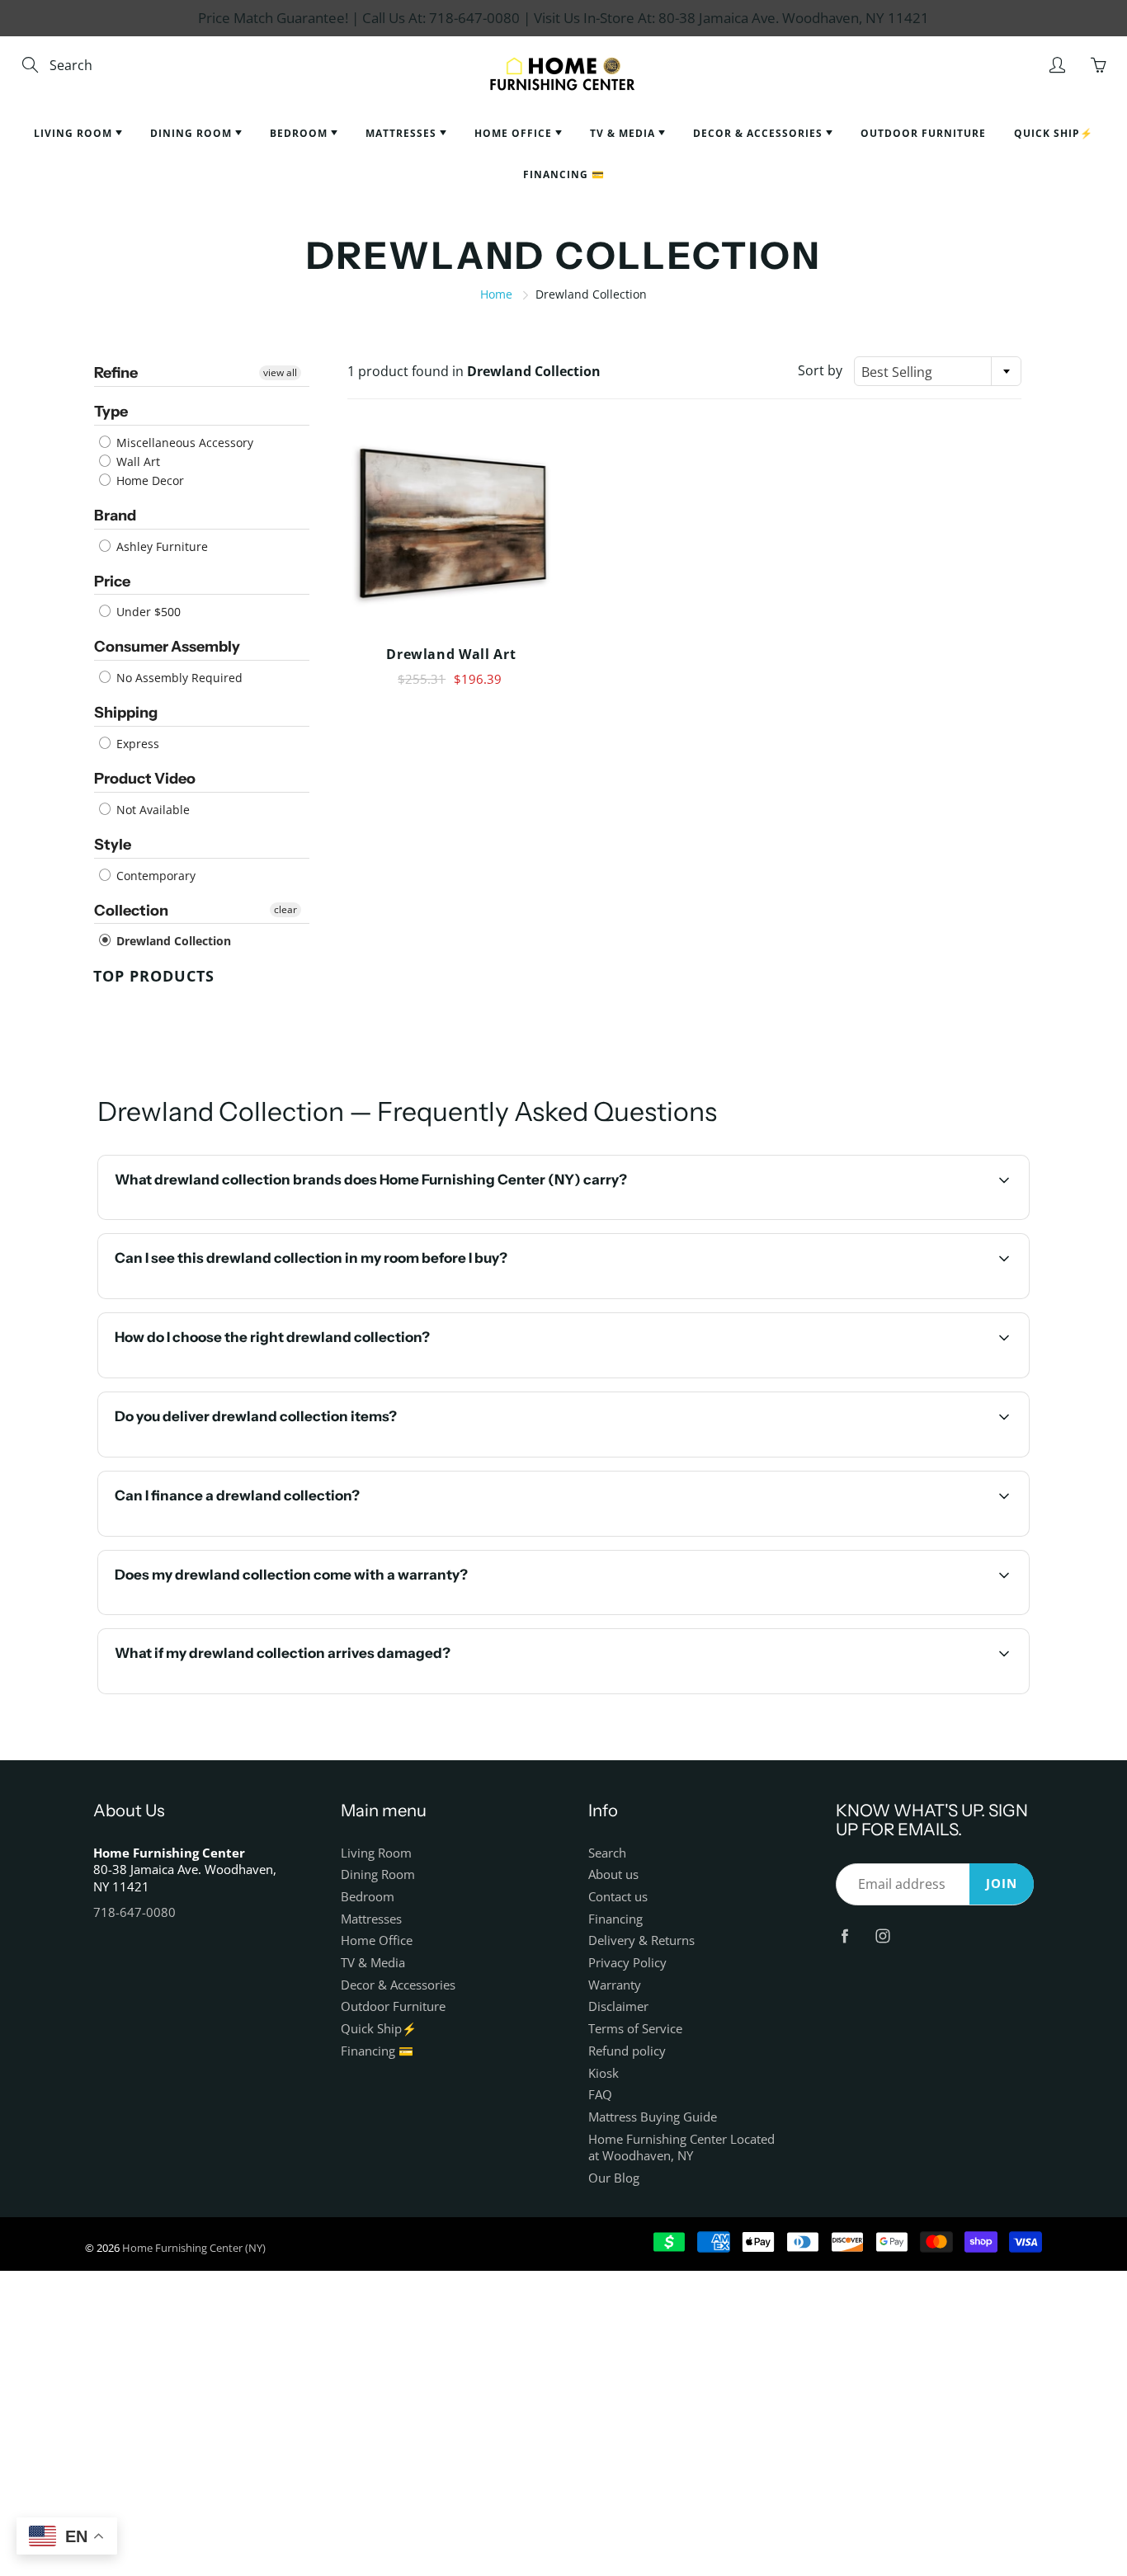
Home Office (515, 133)
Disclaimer (618, 2006)
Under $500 (147, 612)
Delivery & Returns (641, 1940)
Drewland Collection (172, 941)
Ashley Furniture (160, 546)
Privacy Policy (627, 1963)
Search (607, 1853)
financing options (254, 1534)
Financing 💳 (564, 174)
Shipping (126, 713)
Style (113, 845)
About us (613, 1874)
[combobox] (938, 371)
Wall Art (137, 462)
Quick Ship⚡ (1054, 133)
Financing (615, 1919)
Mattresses (403, 133)
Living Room (75, 133)
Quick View (451, 525)
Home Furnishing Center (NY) (194, 2248)
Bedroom (300, 133)
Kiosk (604, 2073)
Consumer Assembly (167, 647)
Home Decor (149, 480)
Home (496, 294)
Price (112, 582)
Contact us (618, 1897)
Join (1002, 1884)
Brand (115, 516)
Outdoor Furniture (923, 133)
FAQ (600, 2095)
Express (136, 744)
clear (285, 909)
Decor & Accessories (759, 133)
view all (280, 372)
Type (111, 412)
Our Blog (614, 2178)
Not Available (151, 810)
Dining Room (193, 133)
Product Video (145, 779)
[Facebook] (844, 1936)
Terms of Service (635, 2029)
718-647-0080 (134, 1912)
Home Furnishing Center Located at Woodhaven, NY (681, 2148)
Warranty (615, 1985)
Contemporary (154, 876)
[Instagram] (882, 1936)
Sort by (820, 370)
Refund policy (627, 2051)
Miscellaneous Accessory (183, 443)
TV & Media (624, 133)
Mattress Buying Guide (653, 2117)
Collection (131, 911)
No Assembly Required (178, 678)
